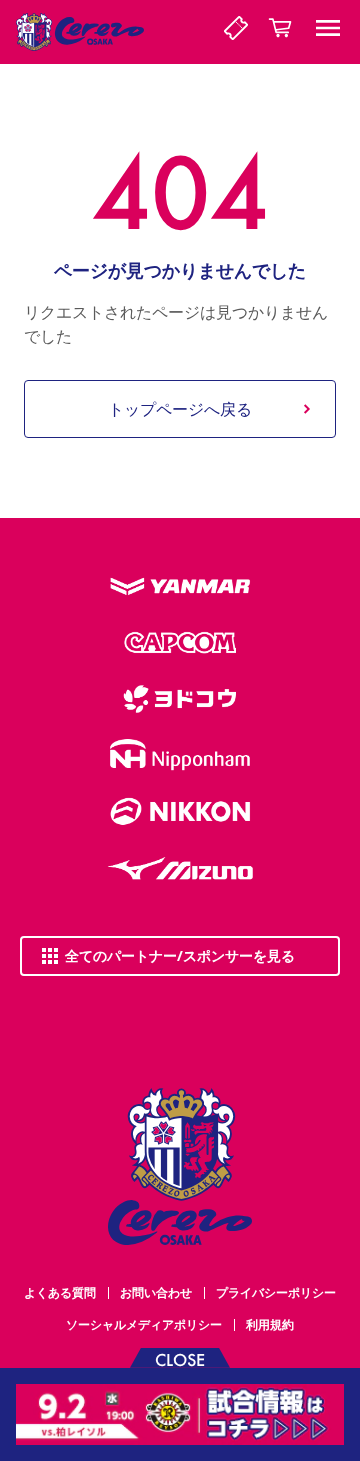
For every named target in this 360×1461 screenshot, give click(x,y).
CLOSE (180, 1358)
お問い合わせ (156, 1292)
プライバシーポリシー (276, 1292)
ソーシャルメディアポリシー (144, 1324)
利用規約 (270, 1324)
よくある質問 (60, 1292)
